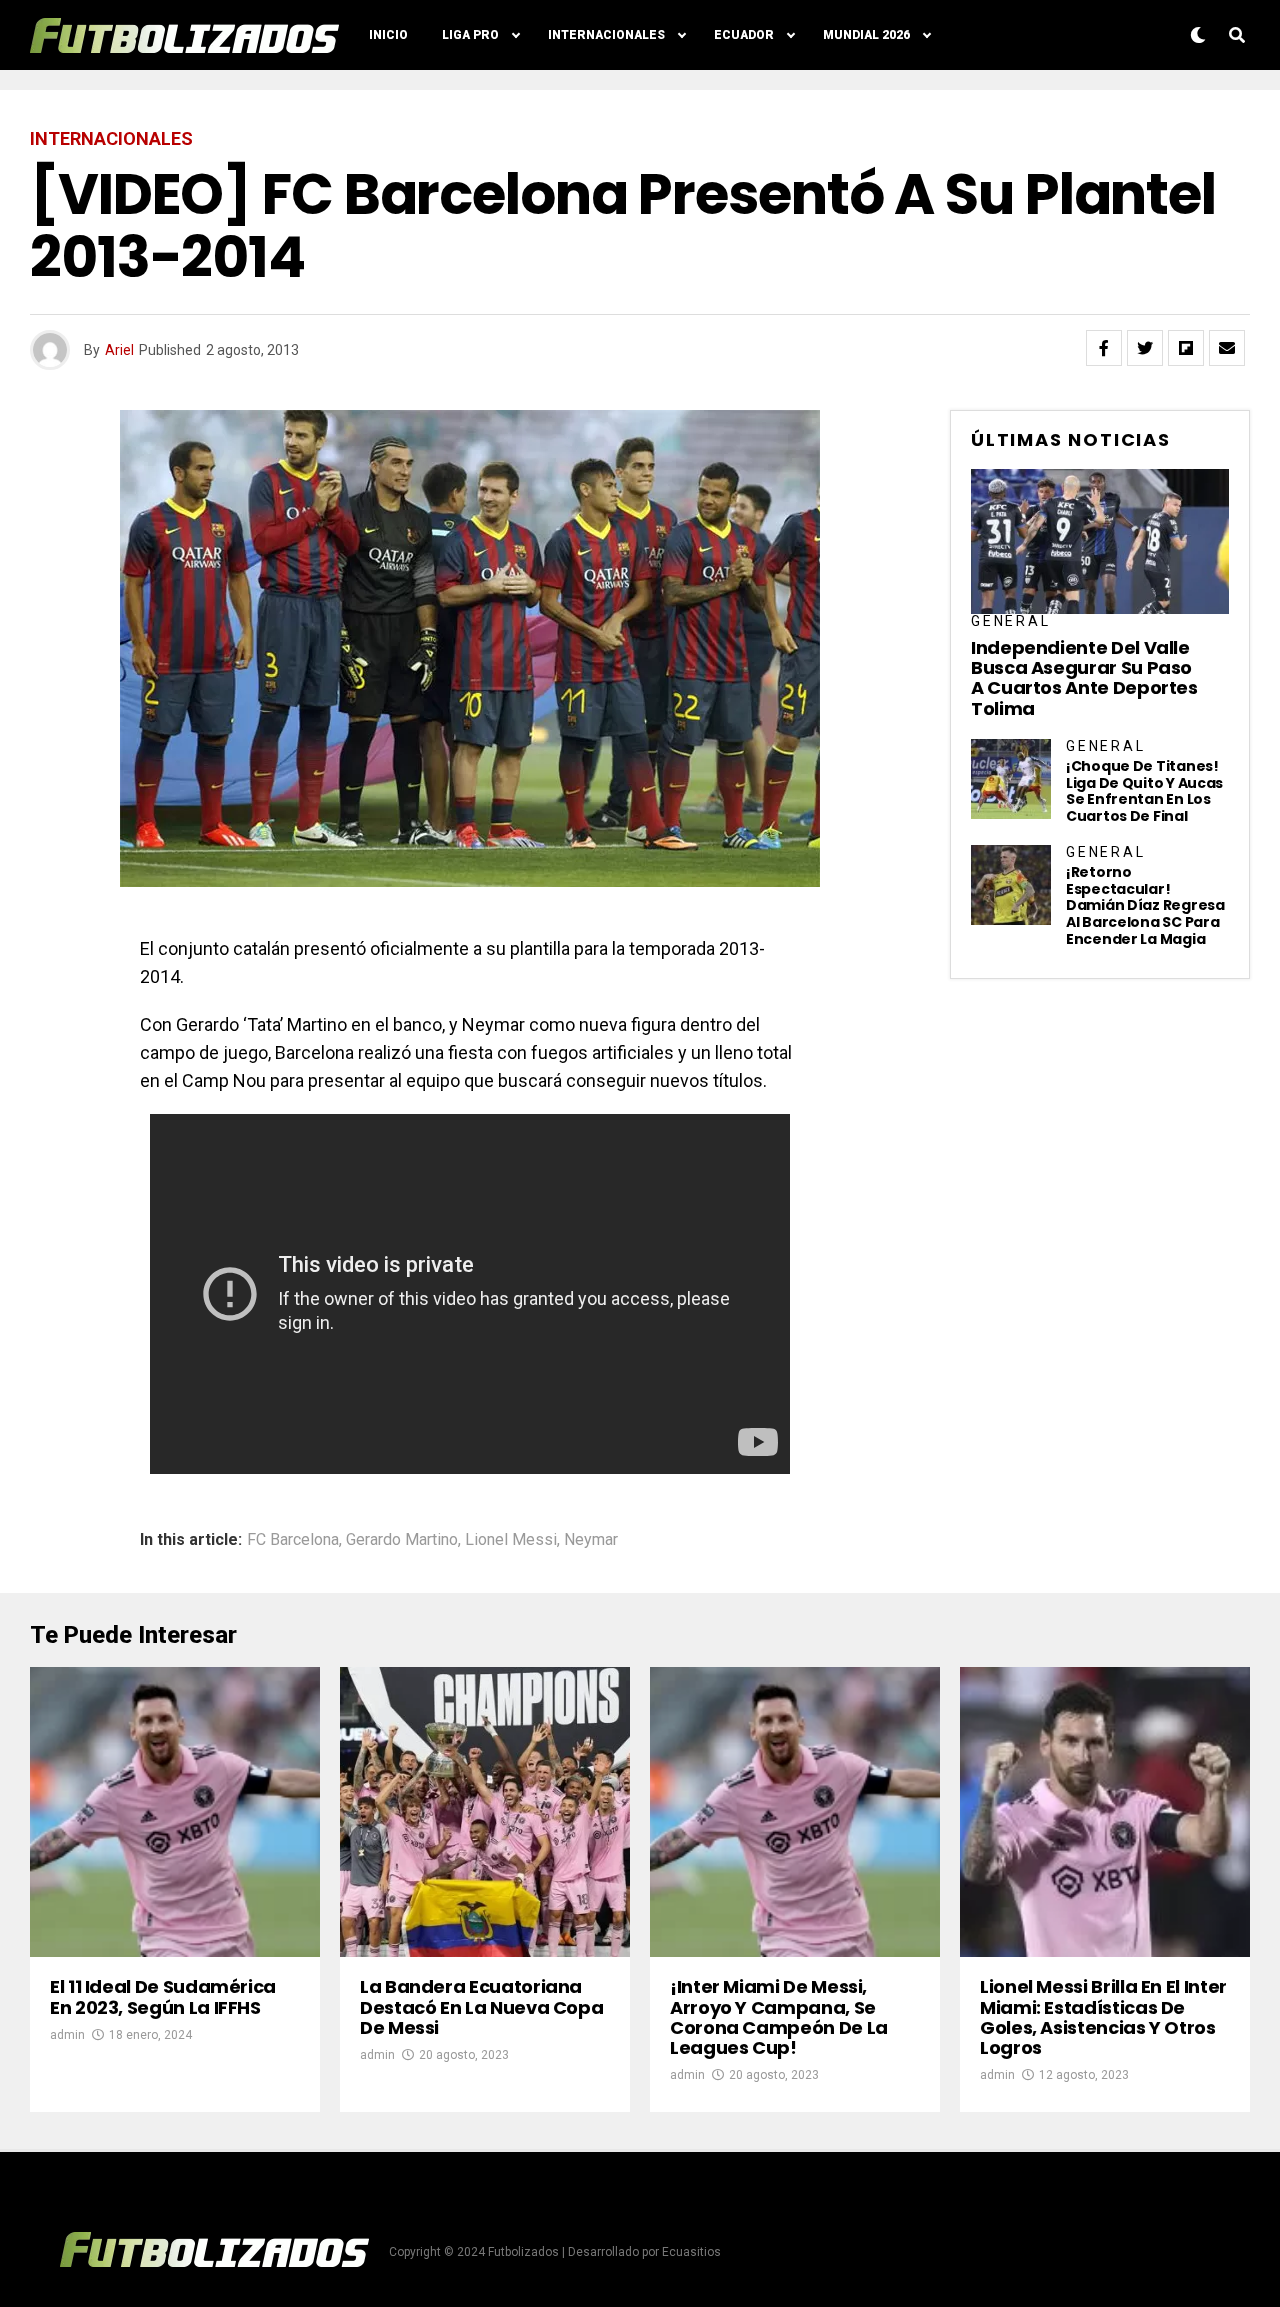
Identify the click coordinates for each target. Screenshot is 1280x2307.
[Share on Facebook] (1104, 348)
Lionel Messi (511, 1540)
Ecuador (744, 35)
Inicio (388, 35)
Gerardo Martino (402, 1540)
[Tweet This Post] (1145, 348)
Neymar (591, 1540)
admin (67, 2035)
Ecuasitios (691, 2252)
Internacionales (606, 35)
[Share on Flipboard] (1186, 348)
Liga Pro (470, 35)
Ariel (119, 350)
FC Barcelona (293, 1540)
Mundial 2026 (866, 35)
